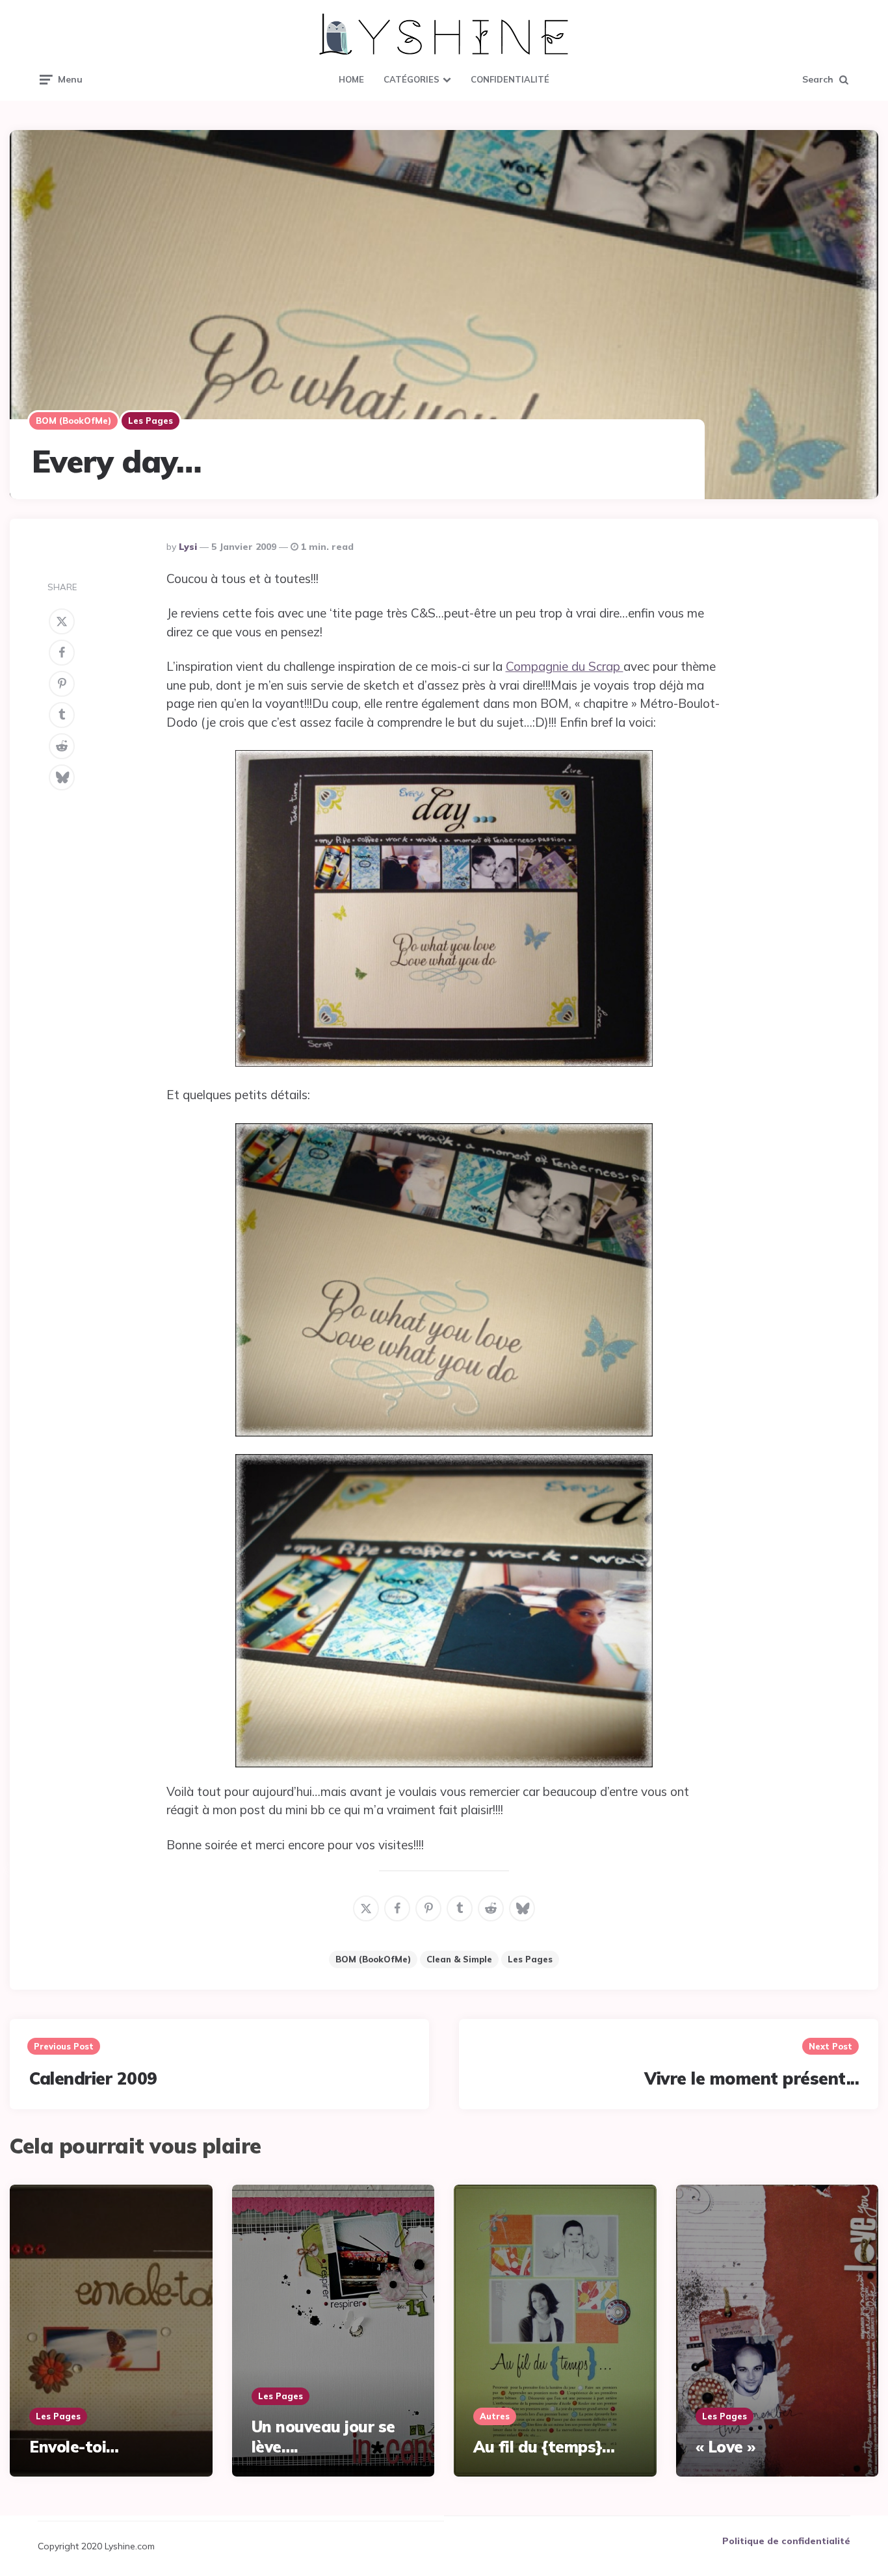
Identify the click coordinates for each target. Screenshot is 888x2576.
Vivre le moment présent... (751, 2078)
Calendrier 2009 (93, 2078)
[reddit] (62, 746)
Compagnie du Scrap (565, 666)
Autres (495, 2416)
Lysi (188, 547)
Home (351, 79)
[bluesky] (62, 777)
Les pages (150, 421)
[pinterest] (62, 684)
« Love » (725, 2447)
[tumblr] (62, 715)
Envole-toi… (74, 2447)
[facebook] (62, 653)
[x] (62, 621)
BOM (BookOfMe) (73, 421)
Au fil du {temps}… (544, 2447)
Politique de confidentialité (786, 2541)
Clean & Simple (459, 1959)
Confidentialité (510, 79)
